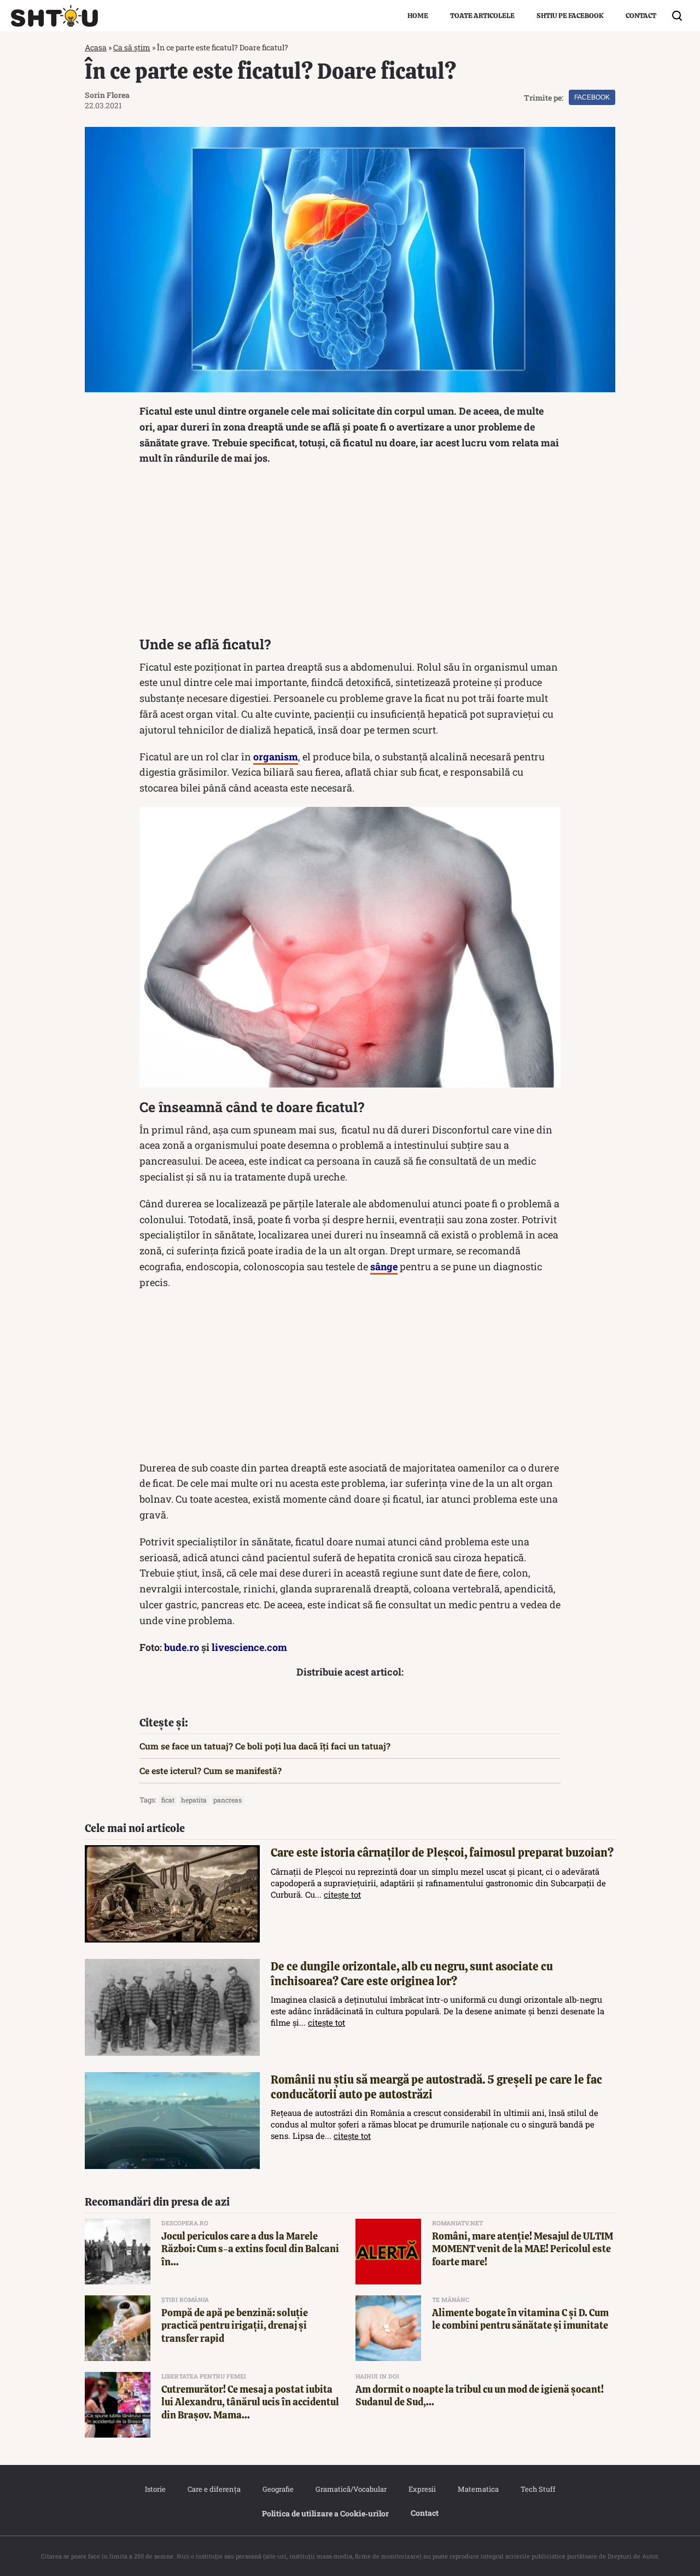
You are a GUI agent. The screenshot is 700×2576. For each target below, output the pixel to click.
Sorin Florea (107, 95)
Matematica (478, 2489)
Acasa (96, 47)
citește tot (342, 1894)
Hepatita (194, 1800)
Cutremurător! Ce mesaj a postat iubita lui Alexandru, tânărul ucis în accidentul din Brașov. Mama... (250, 2402)
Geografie (278, 2489)
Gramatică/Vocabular (351, 2489)
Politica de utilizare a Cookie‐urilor (325, 2513)
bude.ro (182, 1647)
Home (418, 16)
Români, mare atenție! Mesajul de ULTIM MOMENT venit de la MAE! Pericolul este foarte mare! (523, 2249)
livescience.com (249, 1647)
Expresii (422, 2489)
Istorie (155, 2489)
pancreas (227, 1800)
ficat (168, 1800)
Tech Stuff (538, 2489)
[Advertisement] (350, 554)
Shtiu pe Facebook (570, 16)
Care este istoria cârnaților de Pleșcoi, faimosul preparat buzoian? (442, 1853)
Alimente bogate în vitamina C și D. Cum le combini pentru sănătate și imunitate (520, 2319)
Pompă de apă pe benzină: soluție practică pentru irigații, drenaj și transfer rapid (235, 2325)
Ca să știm (132, 47)
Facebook (592, 97)
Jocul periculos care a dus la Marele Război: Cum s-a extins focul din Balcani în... (250, 2249)
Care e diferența (214, 2489)
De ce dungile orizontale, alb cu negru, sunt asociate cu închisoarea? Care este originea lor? (412, 1974)
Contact (641, 16)
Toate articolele (482, 16)
